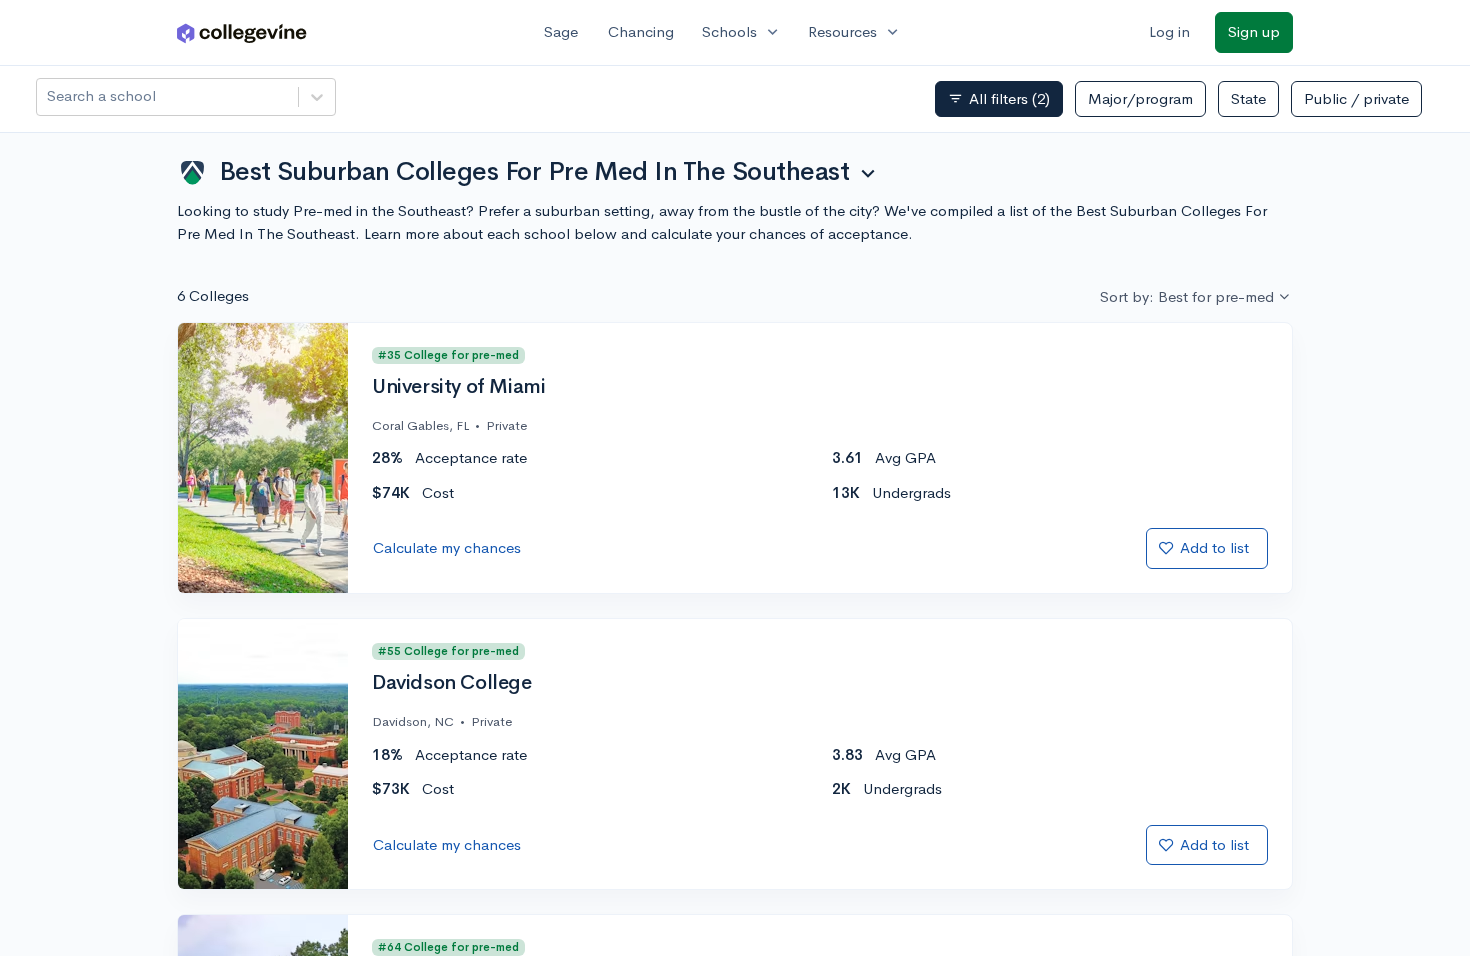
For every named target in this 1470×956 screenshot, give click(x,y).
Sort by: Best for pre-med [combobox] (1187, 296)
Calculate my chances (447, 547)
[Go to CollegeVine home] (242, 32)
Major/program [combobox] (1140, 98)
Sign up (1254, 31)
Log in (1169, 31)
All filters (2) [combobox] (999, 99)
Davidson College (452, 683)
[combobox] (49, 96)
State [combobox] (1248, 98)
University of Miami (458, 387)
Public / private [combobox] (1356, 98)
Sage (561, 31)
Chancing (641, 31)
